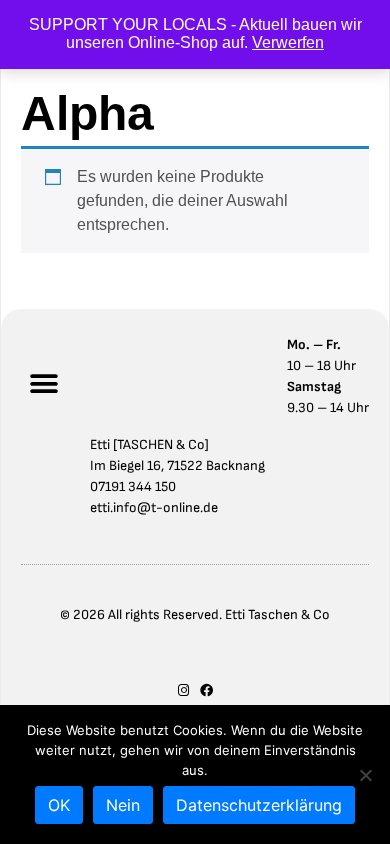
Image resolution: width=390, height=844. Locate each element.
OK (59, 805)
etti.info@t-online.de (154, 507)
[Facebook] (206, 690)
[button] (43, 384)
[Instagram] (183, 690)
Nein (123, 805)
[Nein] (365, 775)
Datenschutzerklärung (259, 805)
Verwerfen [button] (288, 42)
